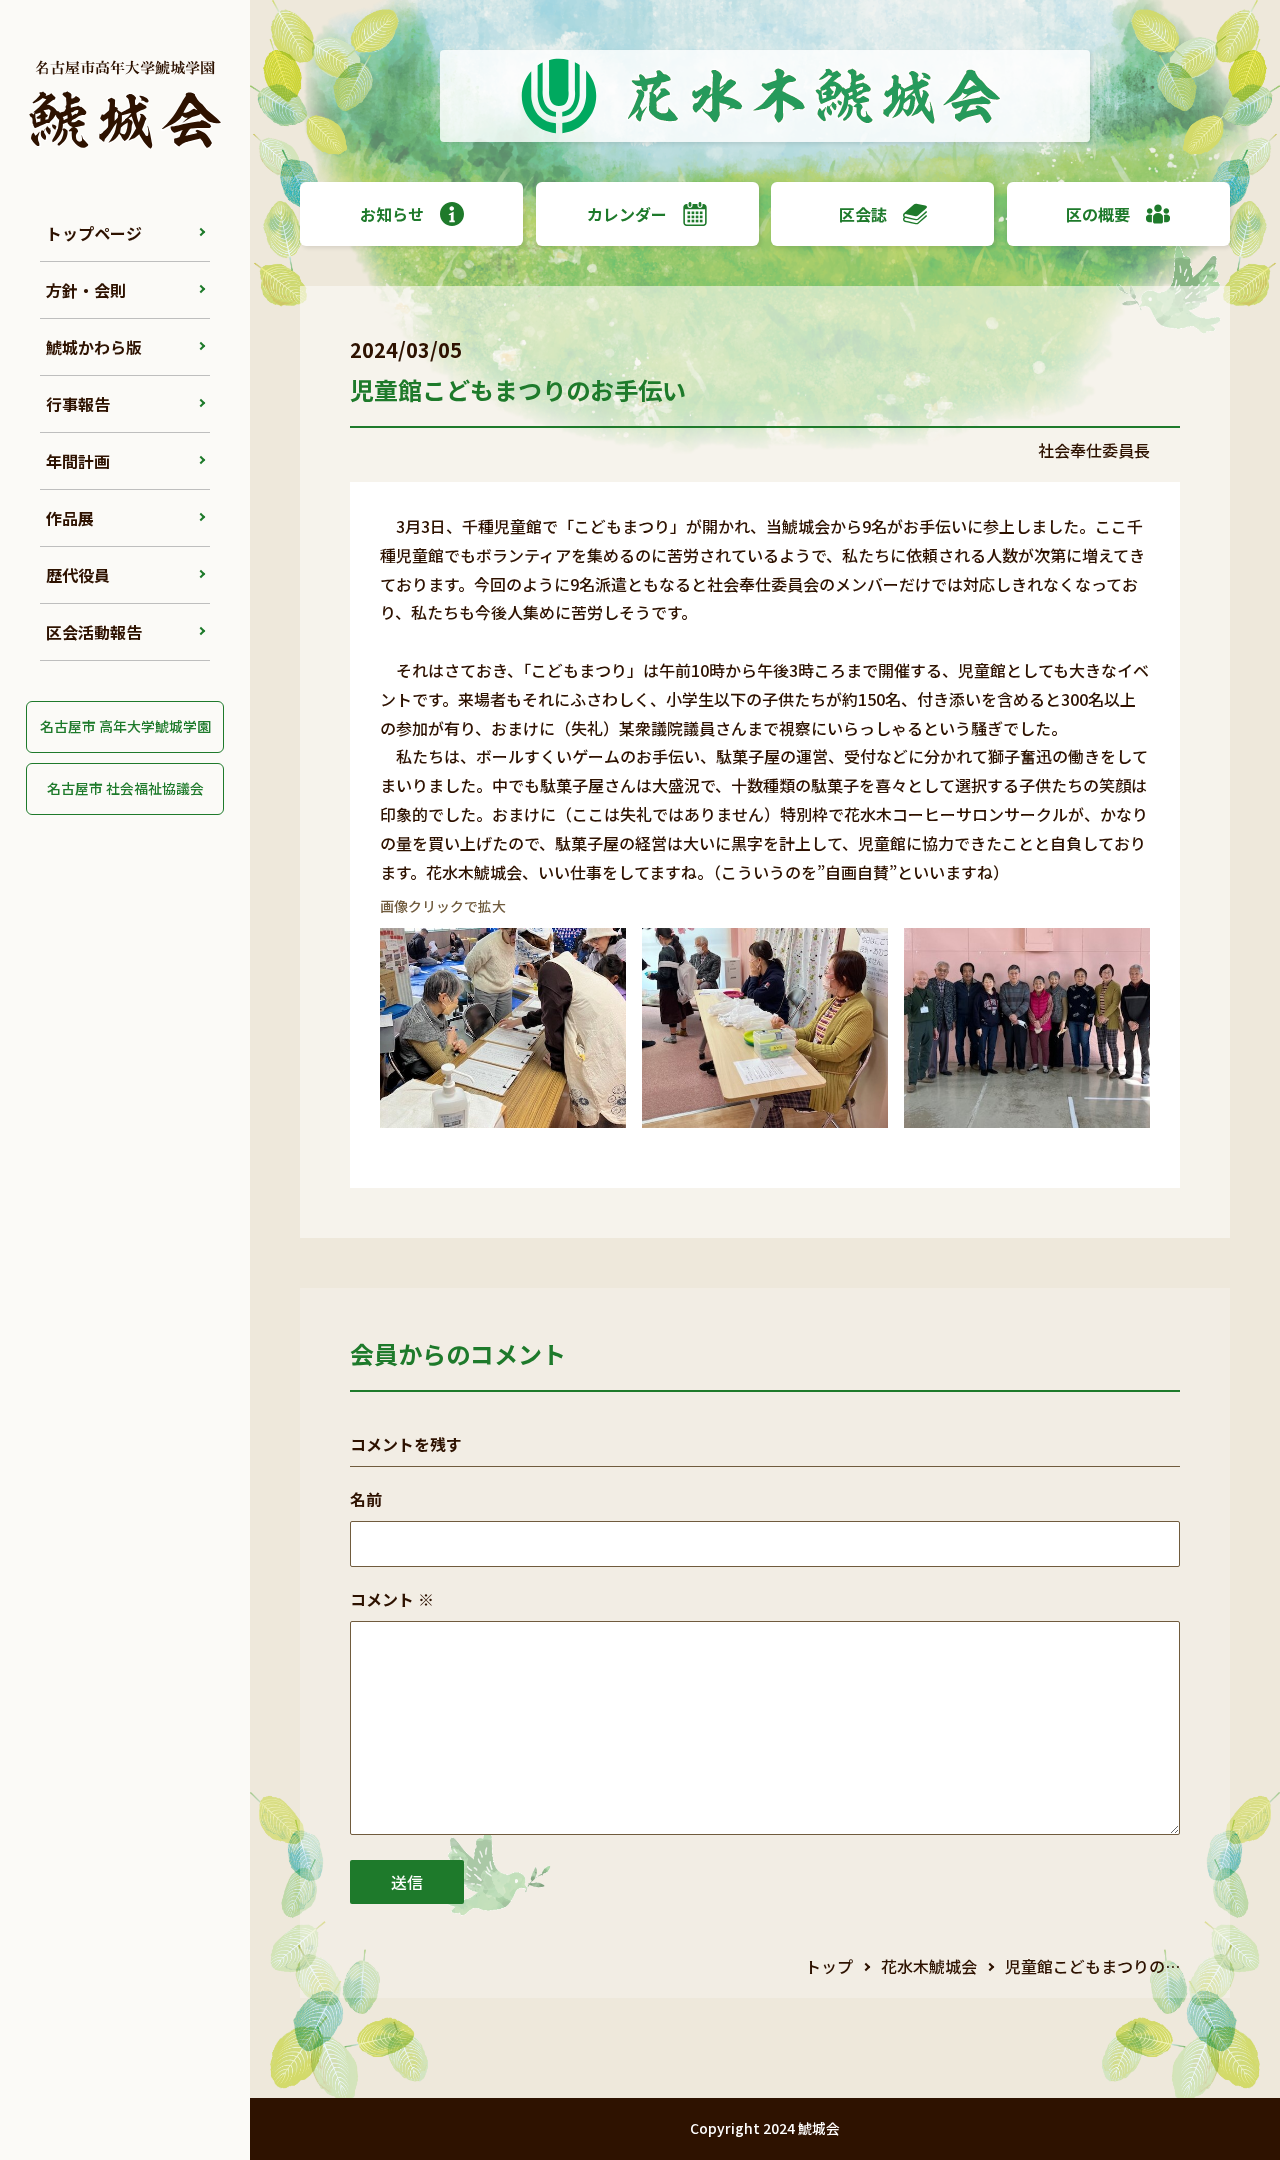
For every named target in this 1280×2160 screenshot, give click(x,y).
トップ (829, 1966)
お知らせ (392, 214)
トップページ (94, 233)
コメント (392, 1599)
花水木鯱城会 (929, 1966)
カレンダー (627, 214)
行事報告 (78, 404)
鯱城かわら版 (94, 347)
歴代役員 (78, 575)
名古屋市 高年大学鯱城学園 (125, 726)
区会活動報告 (94, 632)
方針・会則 (86, 290)
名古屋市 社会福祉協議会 (125, 788)
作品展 (70, 518)
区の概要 (1098, 214)
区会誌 (863, 214)
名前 (366, 1499)
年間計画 (78, 461)
